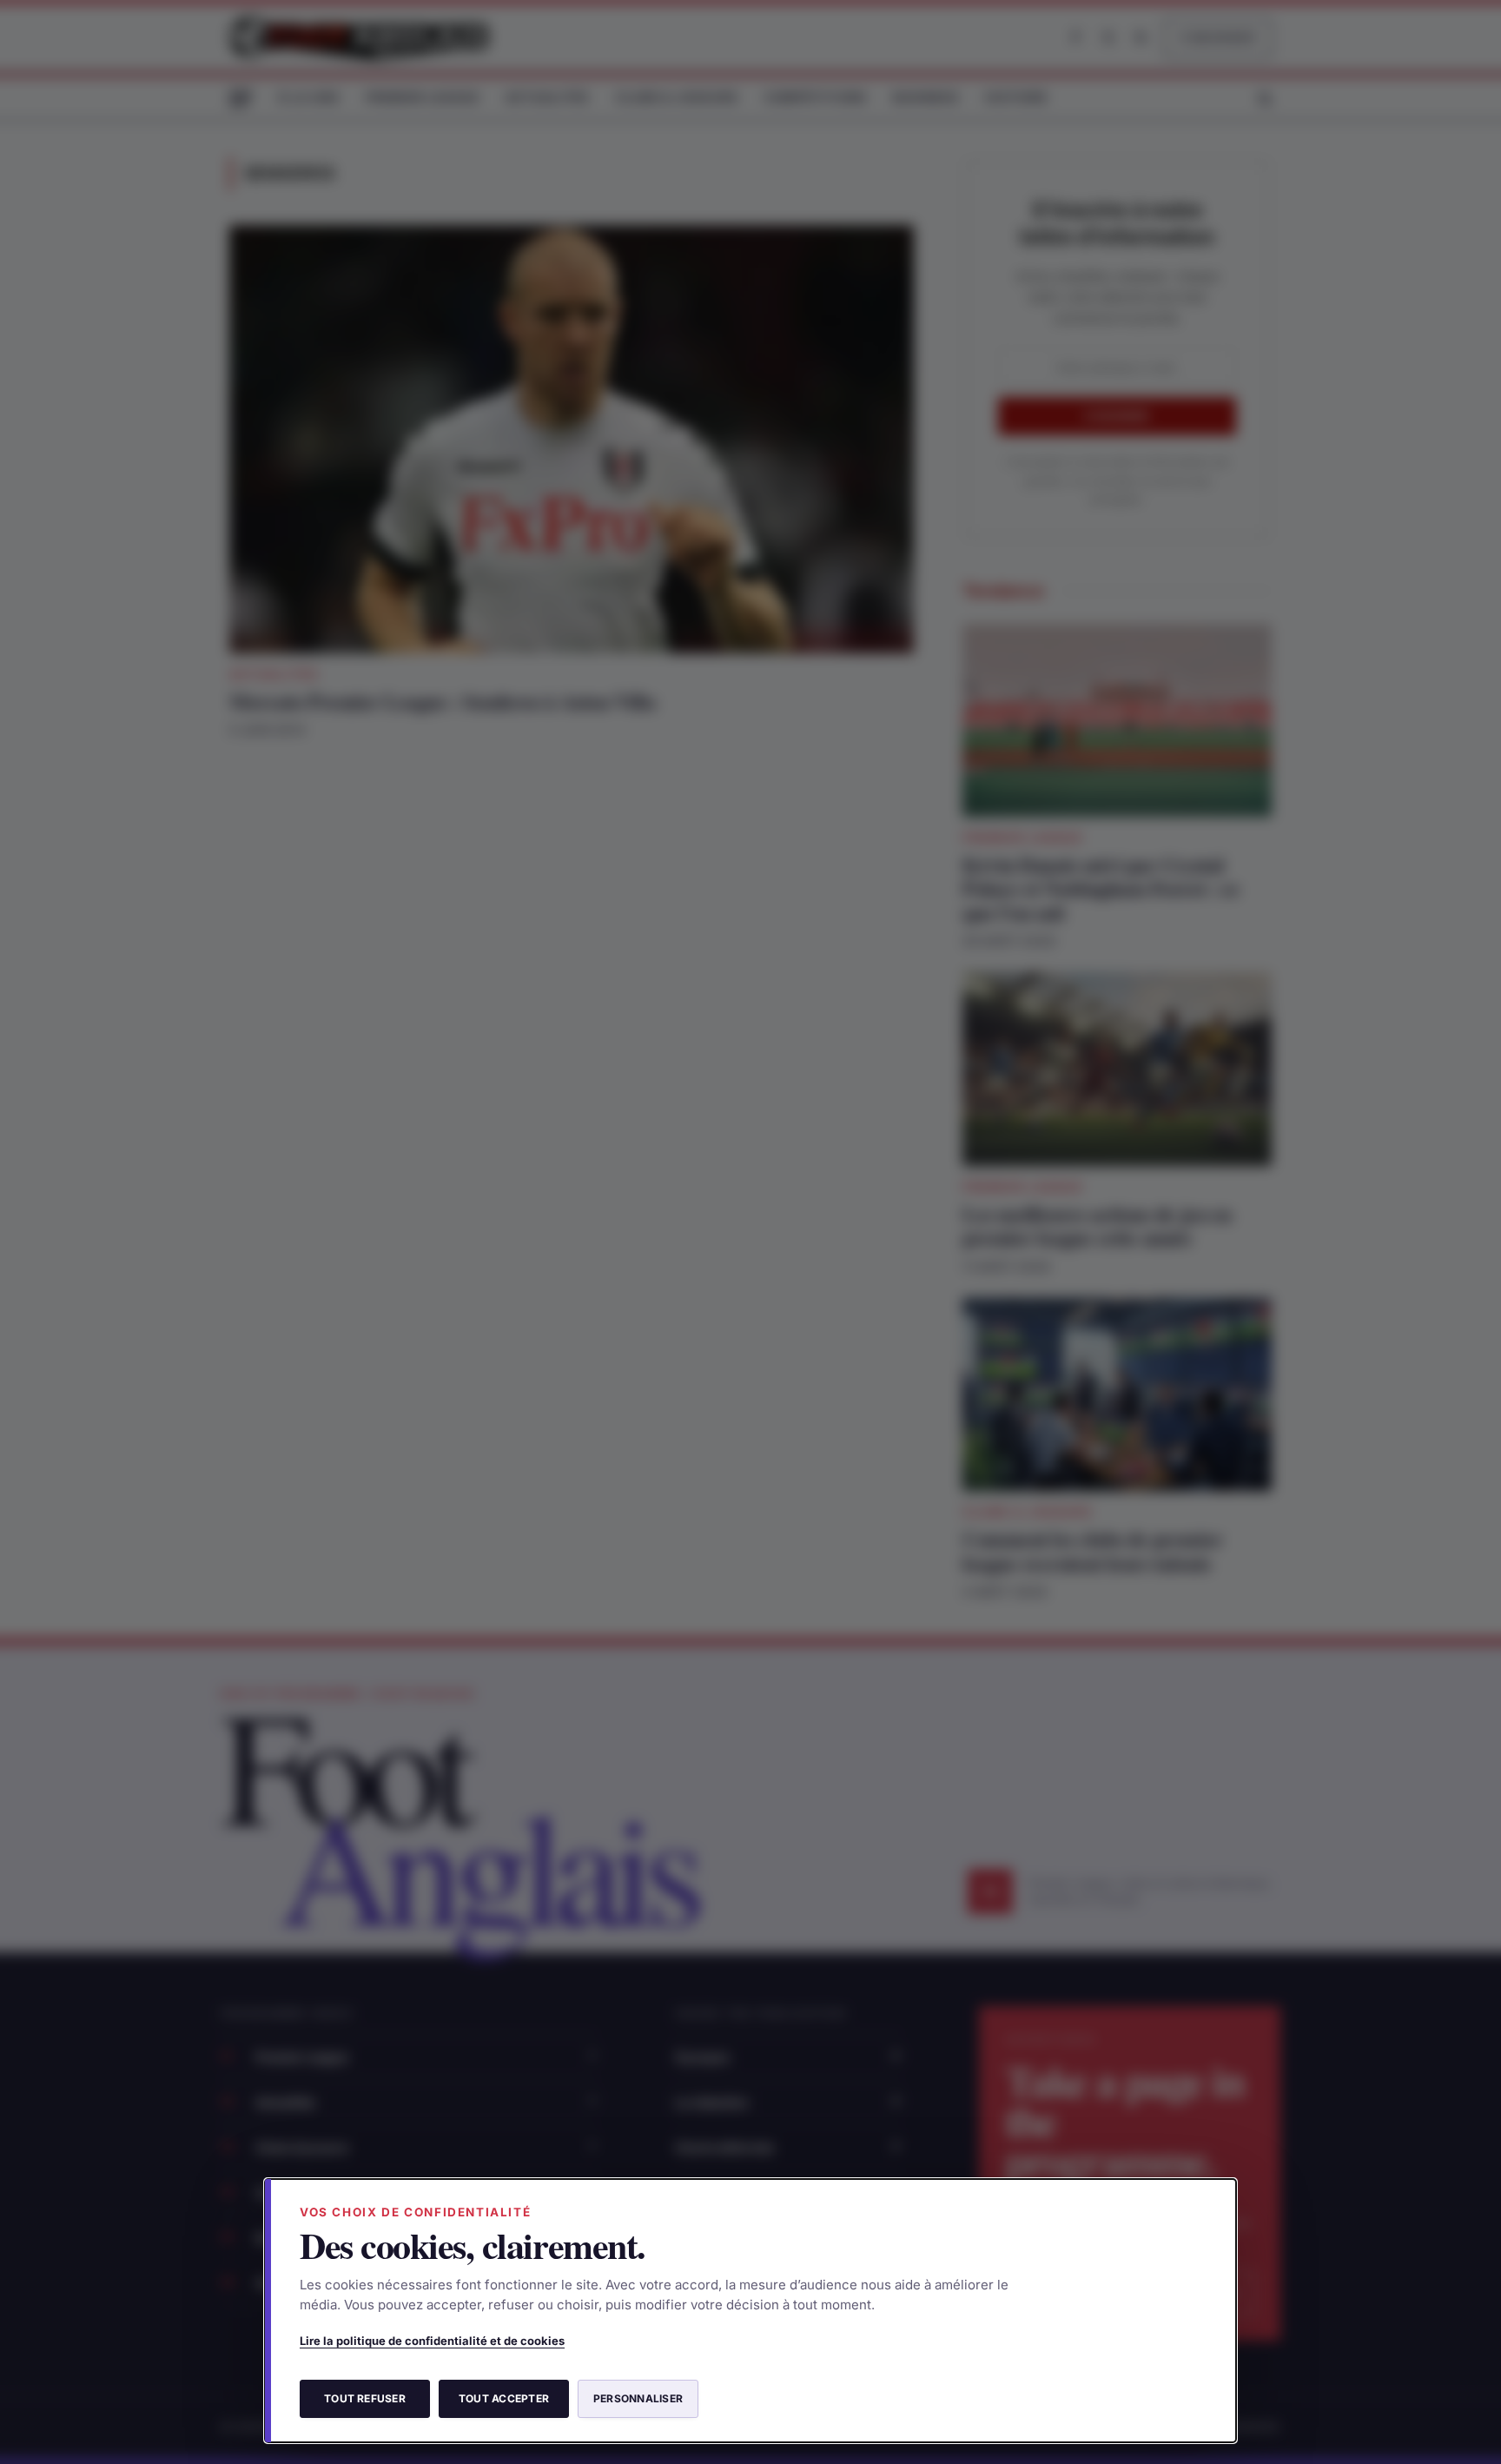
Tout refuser (365, 2398)
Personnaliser (638, 2398)
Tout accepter (504, 2398)
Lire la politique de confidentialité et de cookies (432, 2341)
